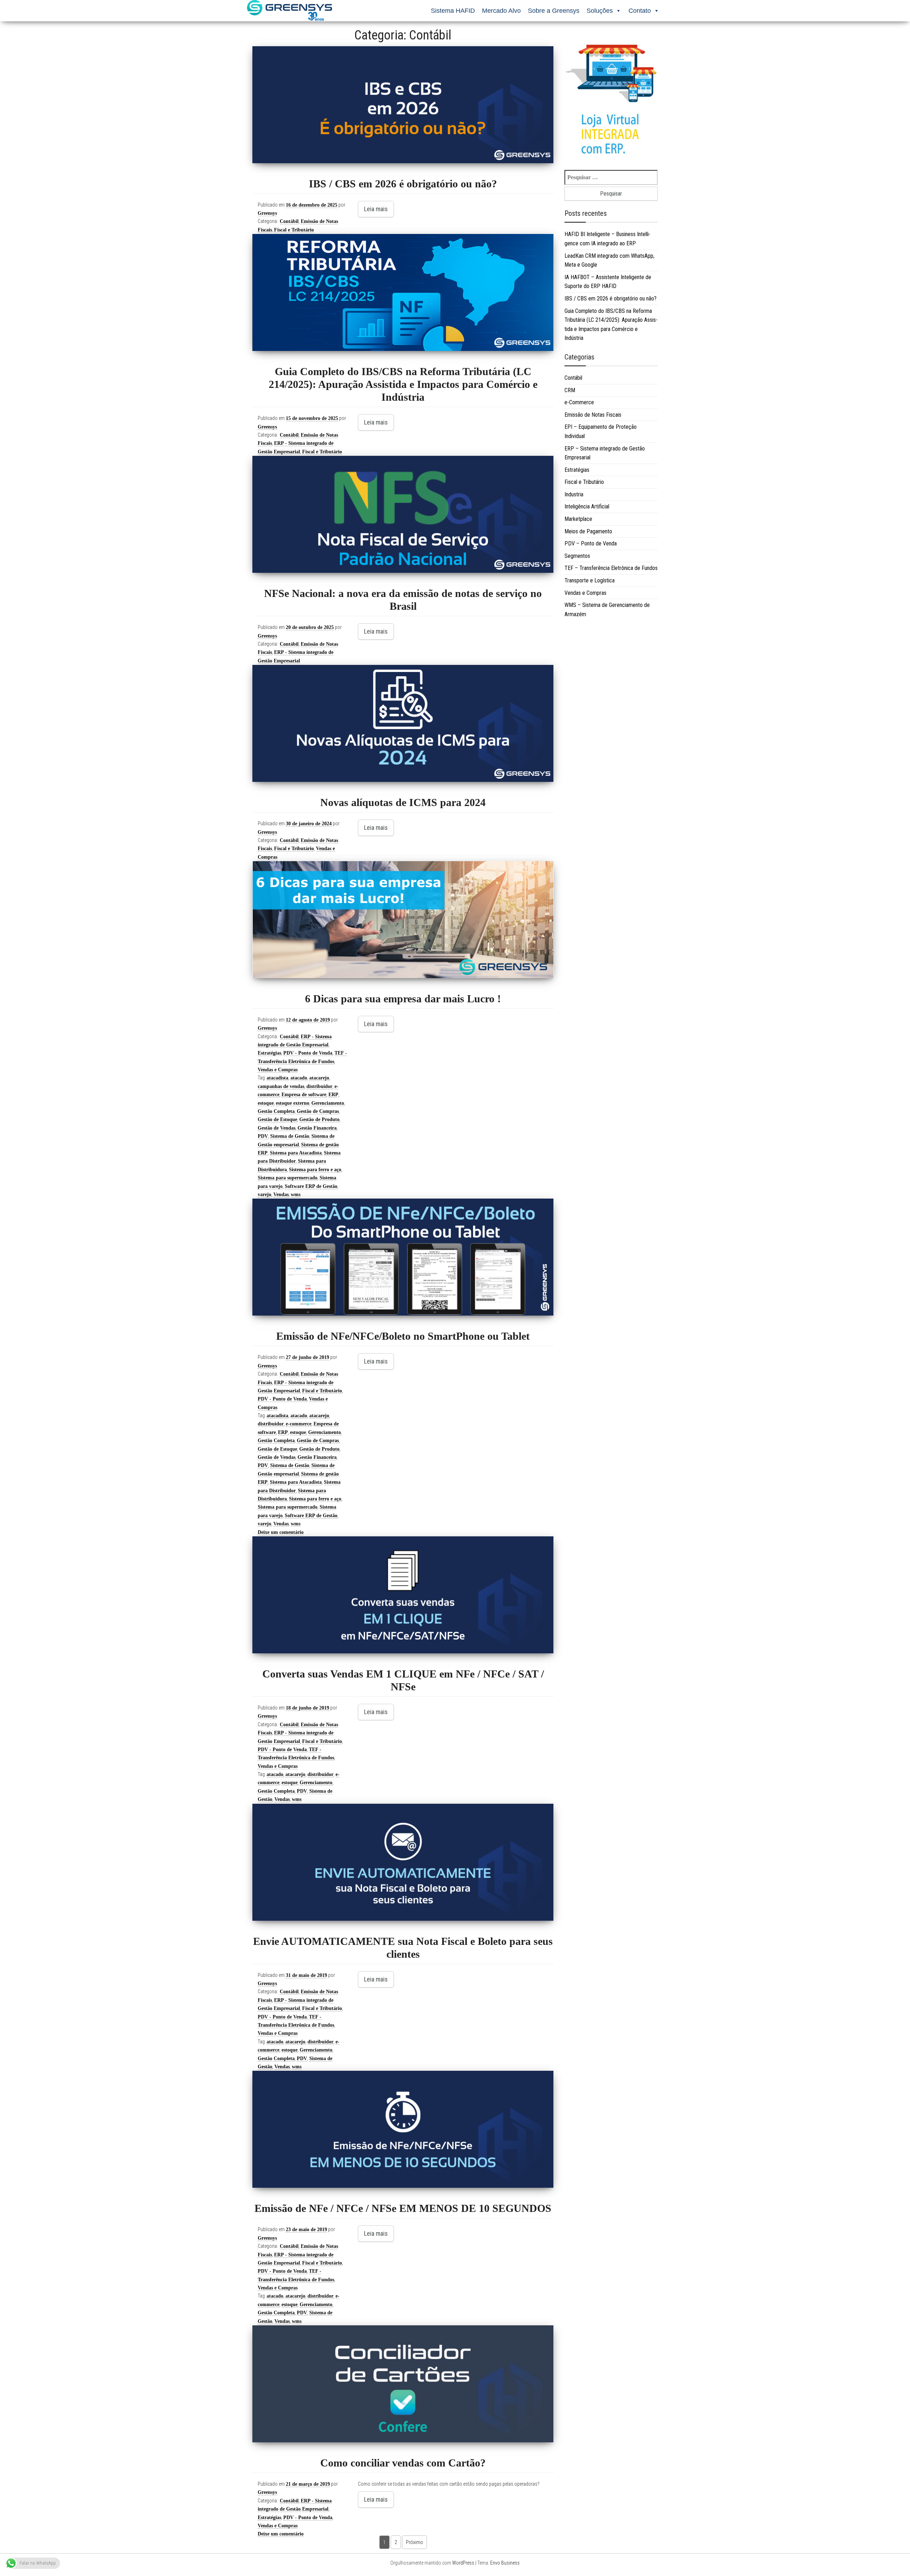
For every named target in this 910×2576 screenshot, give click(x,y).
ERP (333, 1095)
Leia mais (376, 209)
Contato (640, 11)
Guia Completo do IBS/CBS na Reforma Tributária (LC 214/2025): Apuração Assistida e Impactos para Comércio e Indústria (403, 384)
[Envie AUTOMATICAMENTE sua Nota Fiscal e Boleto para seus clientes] (403, 1862)
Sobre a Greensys (554, 11)
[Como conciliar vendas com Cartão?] (403, 2384)
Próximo (414, 2542)
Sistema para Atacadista (296, 1153)
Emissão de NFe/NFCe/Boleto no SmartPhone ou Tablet (403, 1336)
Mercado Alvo (501, 11)
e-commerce (299, 1424)
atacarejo (319, 1078)
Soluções (600, 11)
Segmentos (577, 556)
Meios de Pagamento (588, 531)
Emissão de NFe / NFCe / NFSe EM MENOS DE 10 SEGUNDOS (403, 2208)
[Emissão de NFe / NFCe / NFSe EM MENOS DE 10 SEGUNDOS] (403, 2129)
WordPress (463, 2563)
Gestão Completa (276, 1111)
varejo (264, 1194)
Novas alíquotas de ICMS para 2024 (403, 802)
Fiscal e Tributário (294, 230)
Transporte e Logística (590, 580)
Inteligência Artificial (587, 506)
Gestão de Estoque (277, 1119)
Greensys (267, 213)
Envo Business (505, 2563)
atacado (299, 1078)
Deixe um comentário (281, 1532)
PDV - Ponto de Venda (308, 1053)
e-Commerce (579, 402)
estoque (266, 1103)
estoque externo (293, 1103)
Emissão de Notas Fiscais (593, 415)
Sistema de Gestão (290, 1136)
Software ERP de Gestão (311, 1186)
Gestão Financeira (317, 1128)
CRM (570, 390)
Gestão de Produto (319, 1119)
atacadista (277, 1078)
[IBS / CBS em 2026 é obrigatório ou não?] (403, 105)
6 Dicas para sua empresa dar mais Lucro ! (403, 999)
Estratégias (269, 1053)
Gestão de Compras (318, 1111)
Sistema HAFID (453, 11)
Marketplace (578, 519)
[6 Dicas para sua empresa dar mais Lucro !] (403, 920)
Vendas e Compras (278, 1070)
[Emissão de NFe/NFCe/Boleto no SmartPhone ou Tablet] (403, 1257)
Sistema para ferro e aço (315, 1170)
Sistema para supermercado (288, 1178)
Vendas (281, 1194)
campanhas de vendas (281, 1086)
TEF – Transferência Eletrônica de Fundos (611, 568)
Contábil (289, 221)
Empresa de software (304, 1095)
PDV (263, 1136)
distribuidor (319, 1086)
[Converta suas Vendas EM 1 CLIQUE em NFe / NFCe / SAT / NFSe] (403, 1595)
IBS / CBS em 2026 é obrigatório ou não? (403, 184)
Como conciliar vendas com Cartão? (403, 2463)
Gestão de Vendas (277, 1128)
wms (296, 1194)
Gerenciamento (328, 1103)
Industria (574, 494)
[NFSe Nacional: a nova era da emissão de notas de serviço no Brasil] (403, 514)
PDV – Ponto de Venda (591, 543)
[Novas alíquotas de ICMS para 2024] (403, 723)
